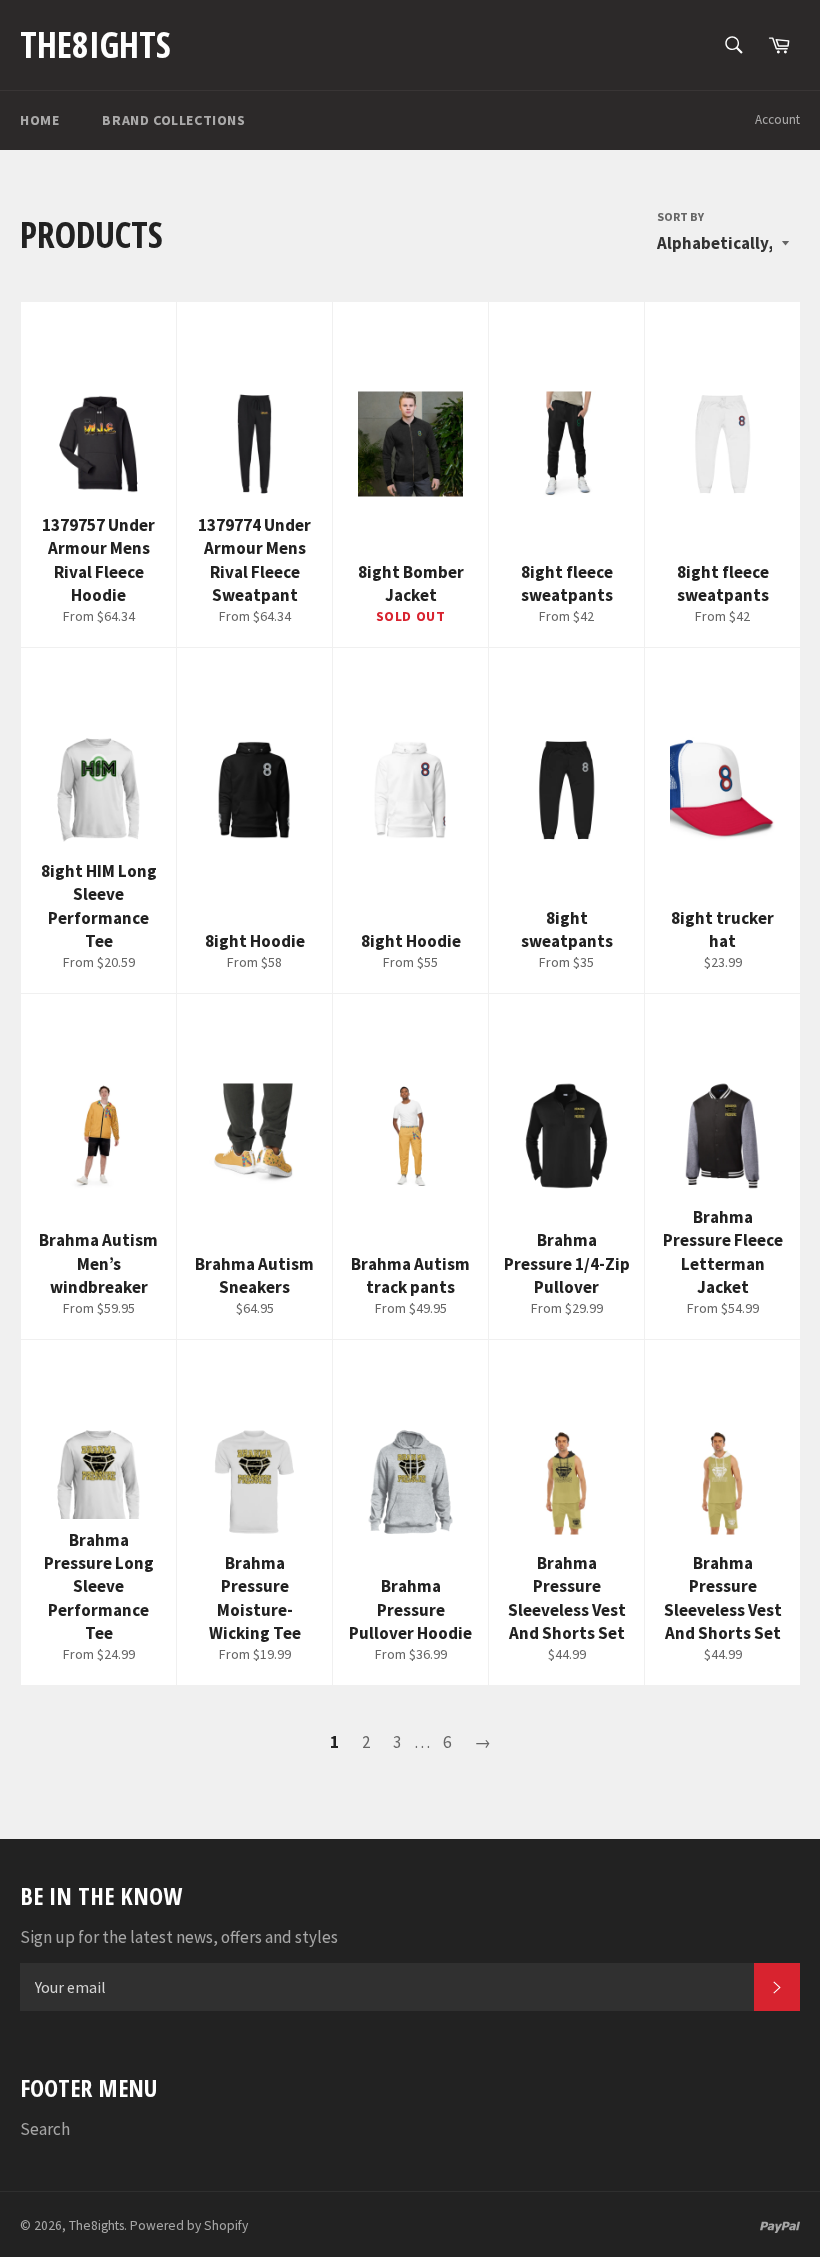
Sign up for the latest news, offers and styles (179, 1937)
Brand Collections (173, 120)
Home (39, 120)
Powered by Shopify (189, 2225)
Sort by (680, 216)
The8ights (95, 44)
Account (777, 119)
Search (45, 2129)
